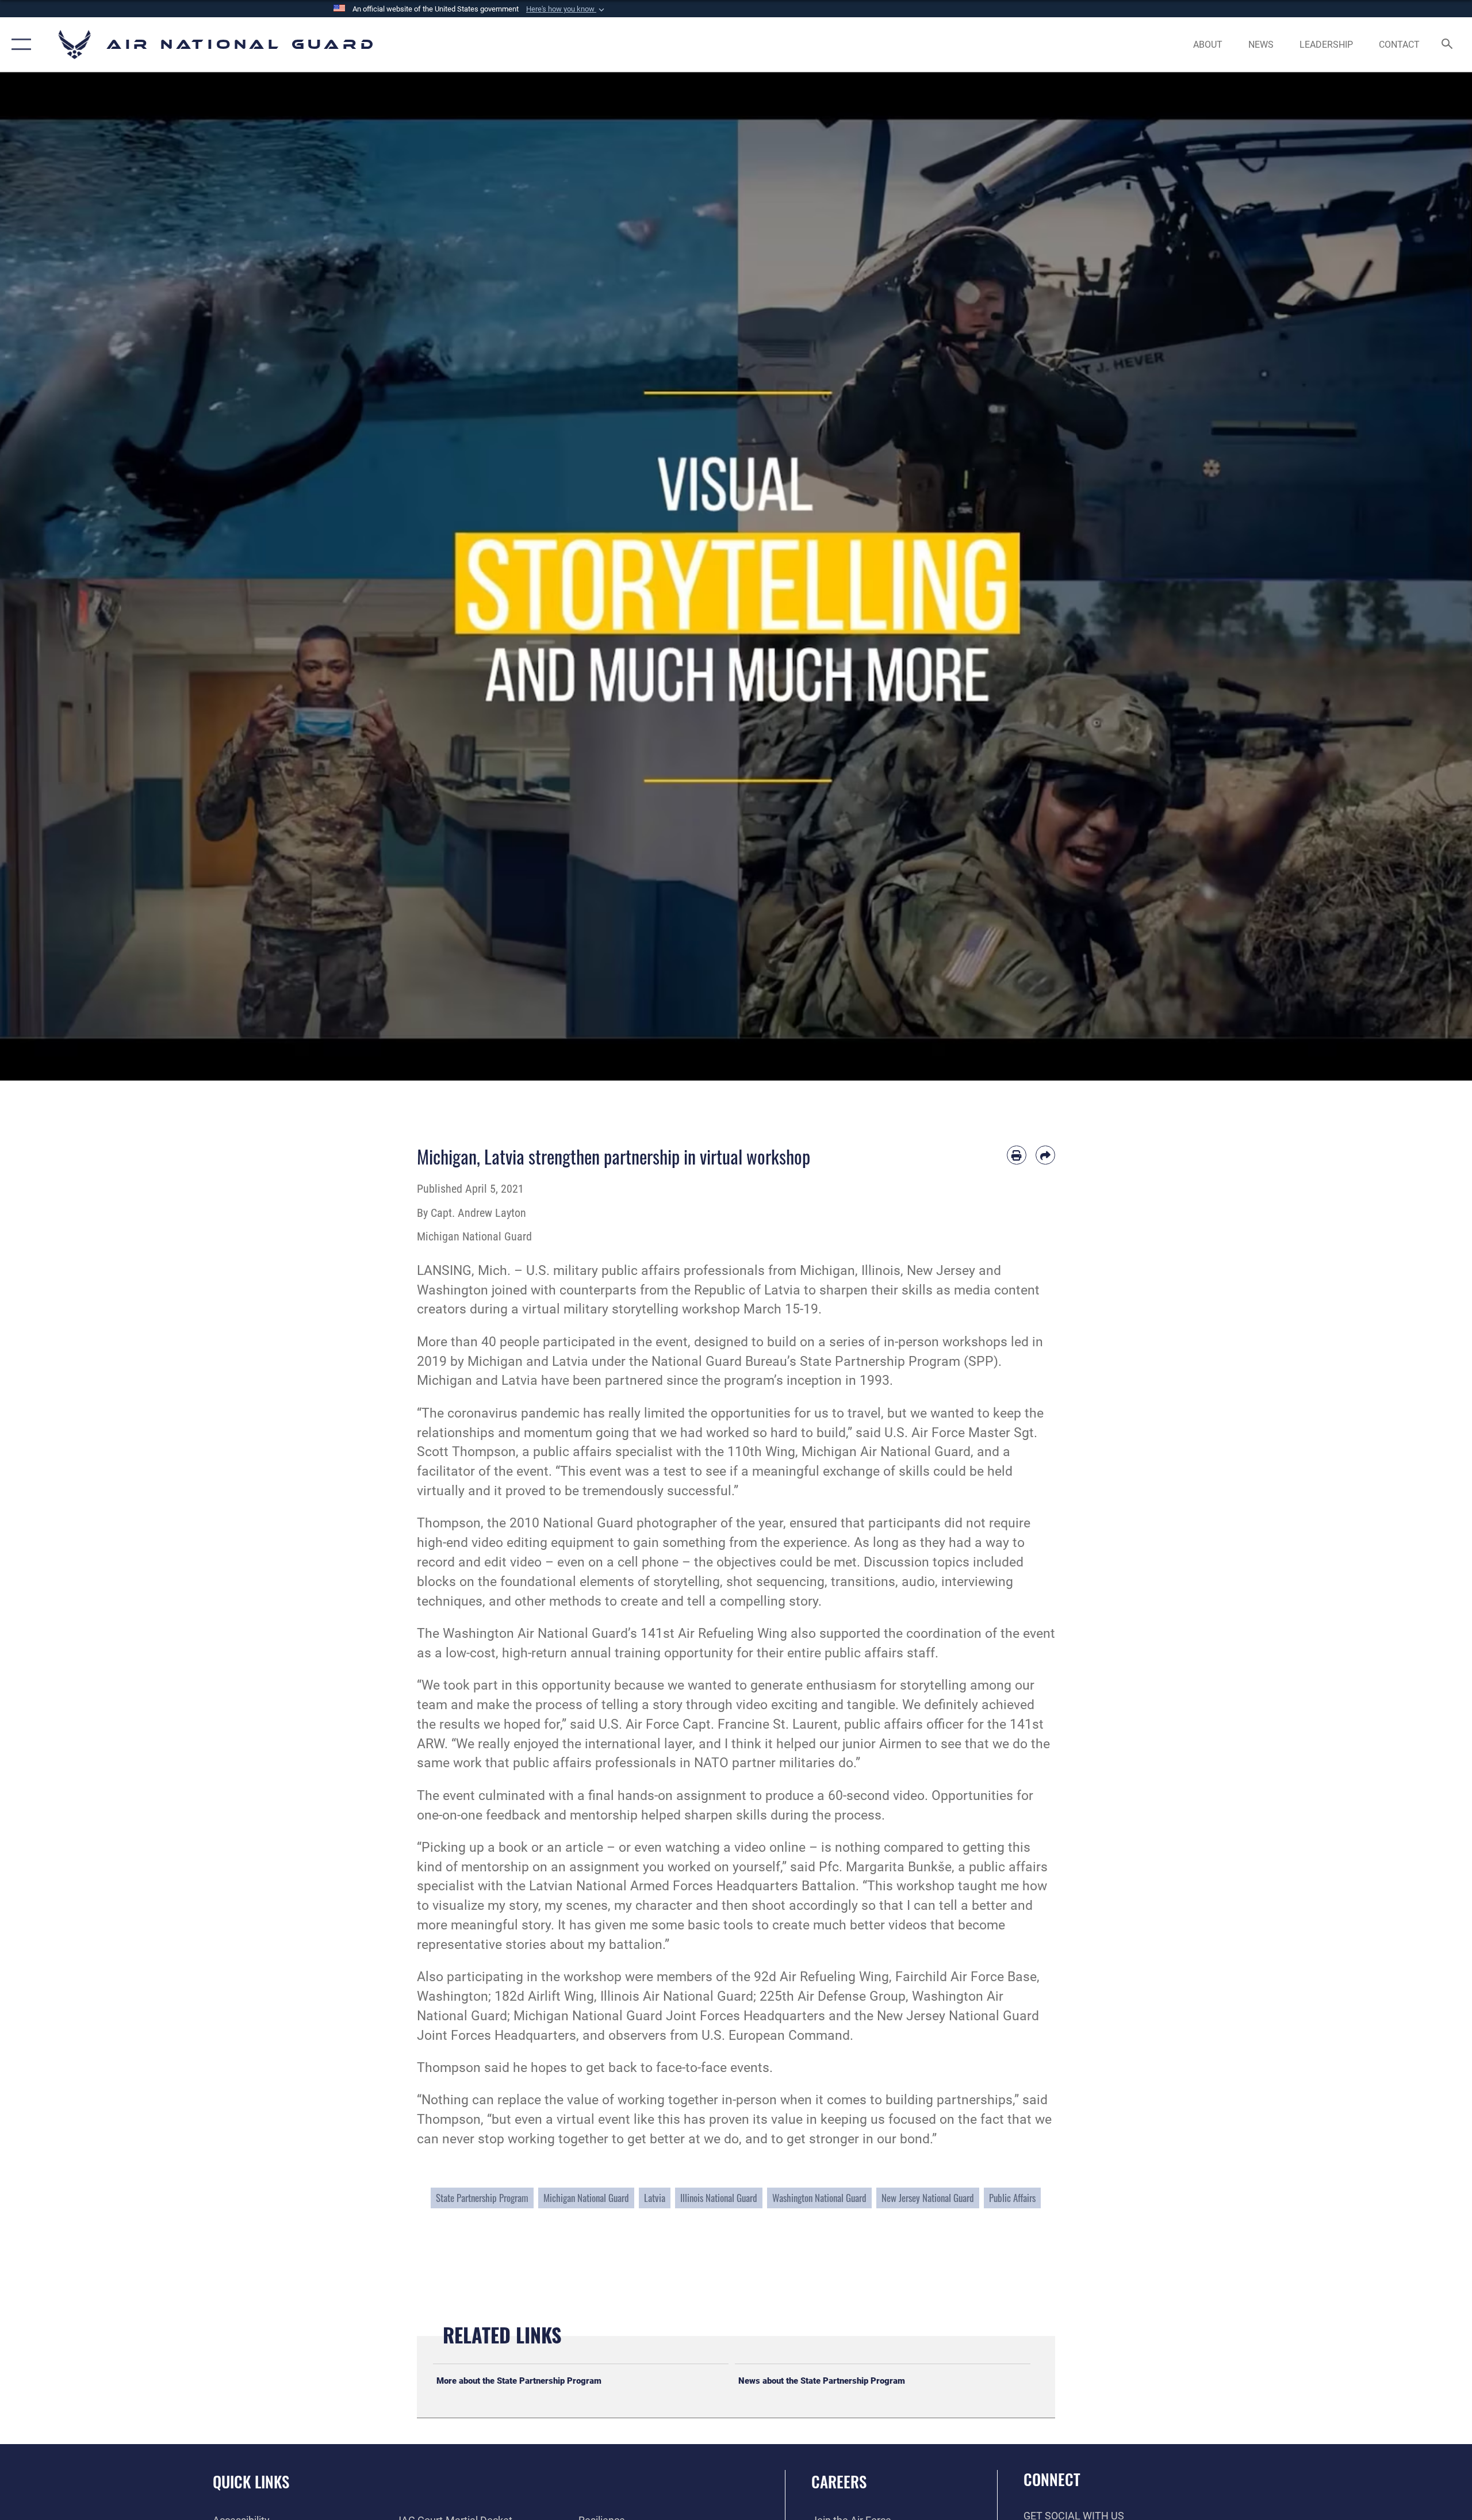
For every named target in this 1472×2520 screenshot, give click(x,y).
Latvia (655, 2198)
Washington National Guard (819, 2198)
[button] (566, 9)
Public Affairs (1012, 2198)
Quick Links (251, 2481)
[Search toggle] (1448, 45)
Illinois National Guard (719, 2198)
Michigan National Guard (586, 2198)
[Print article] (1017, 1155)
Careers (839, 2481)
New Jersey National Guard (928, 2198)
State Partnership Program (482, 2198)
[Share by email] (1045, 1155)
